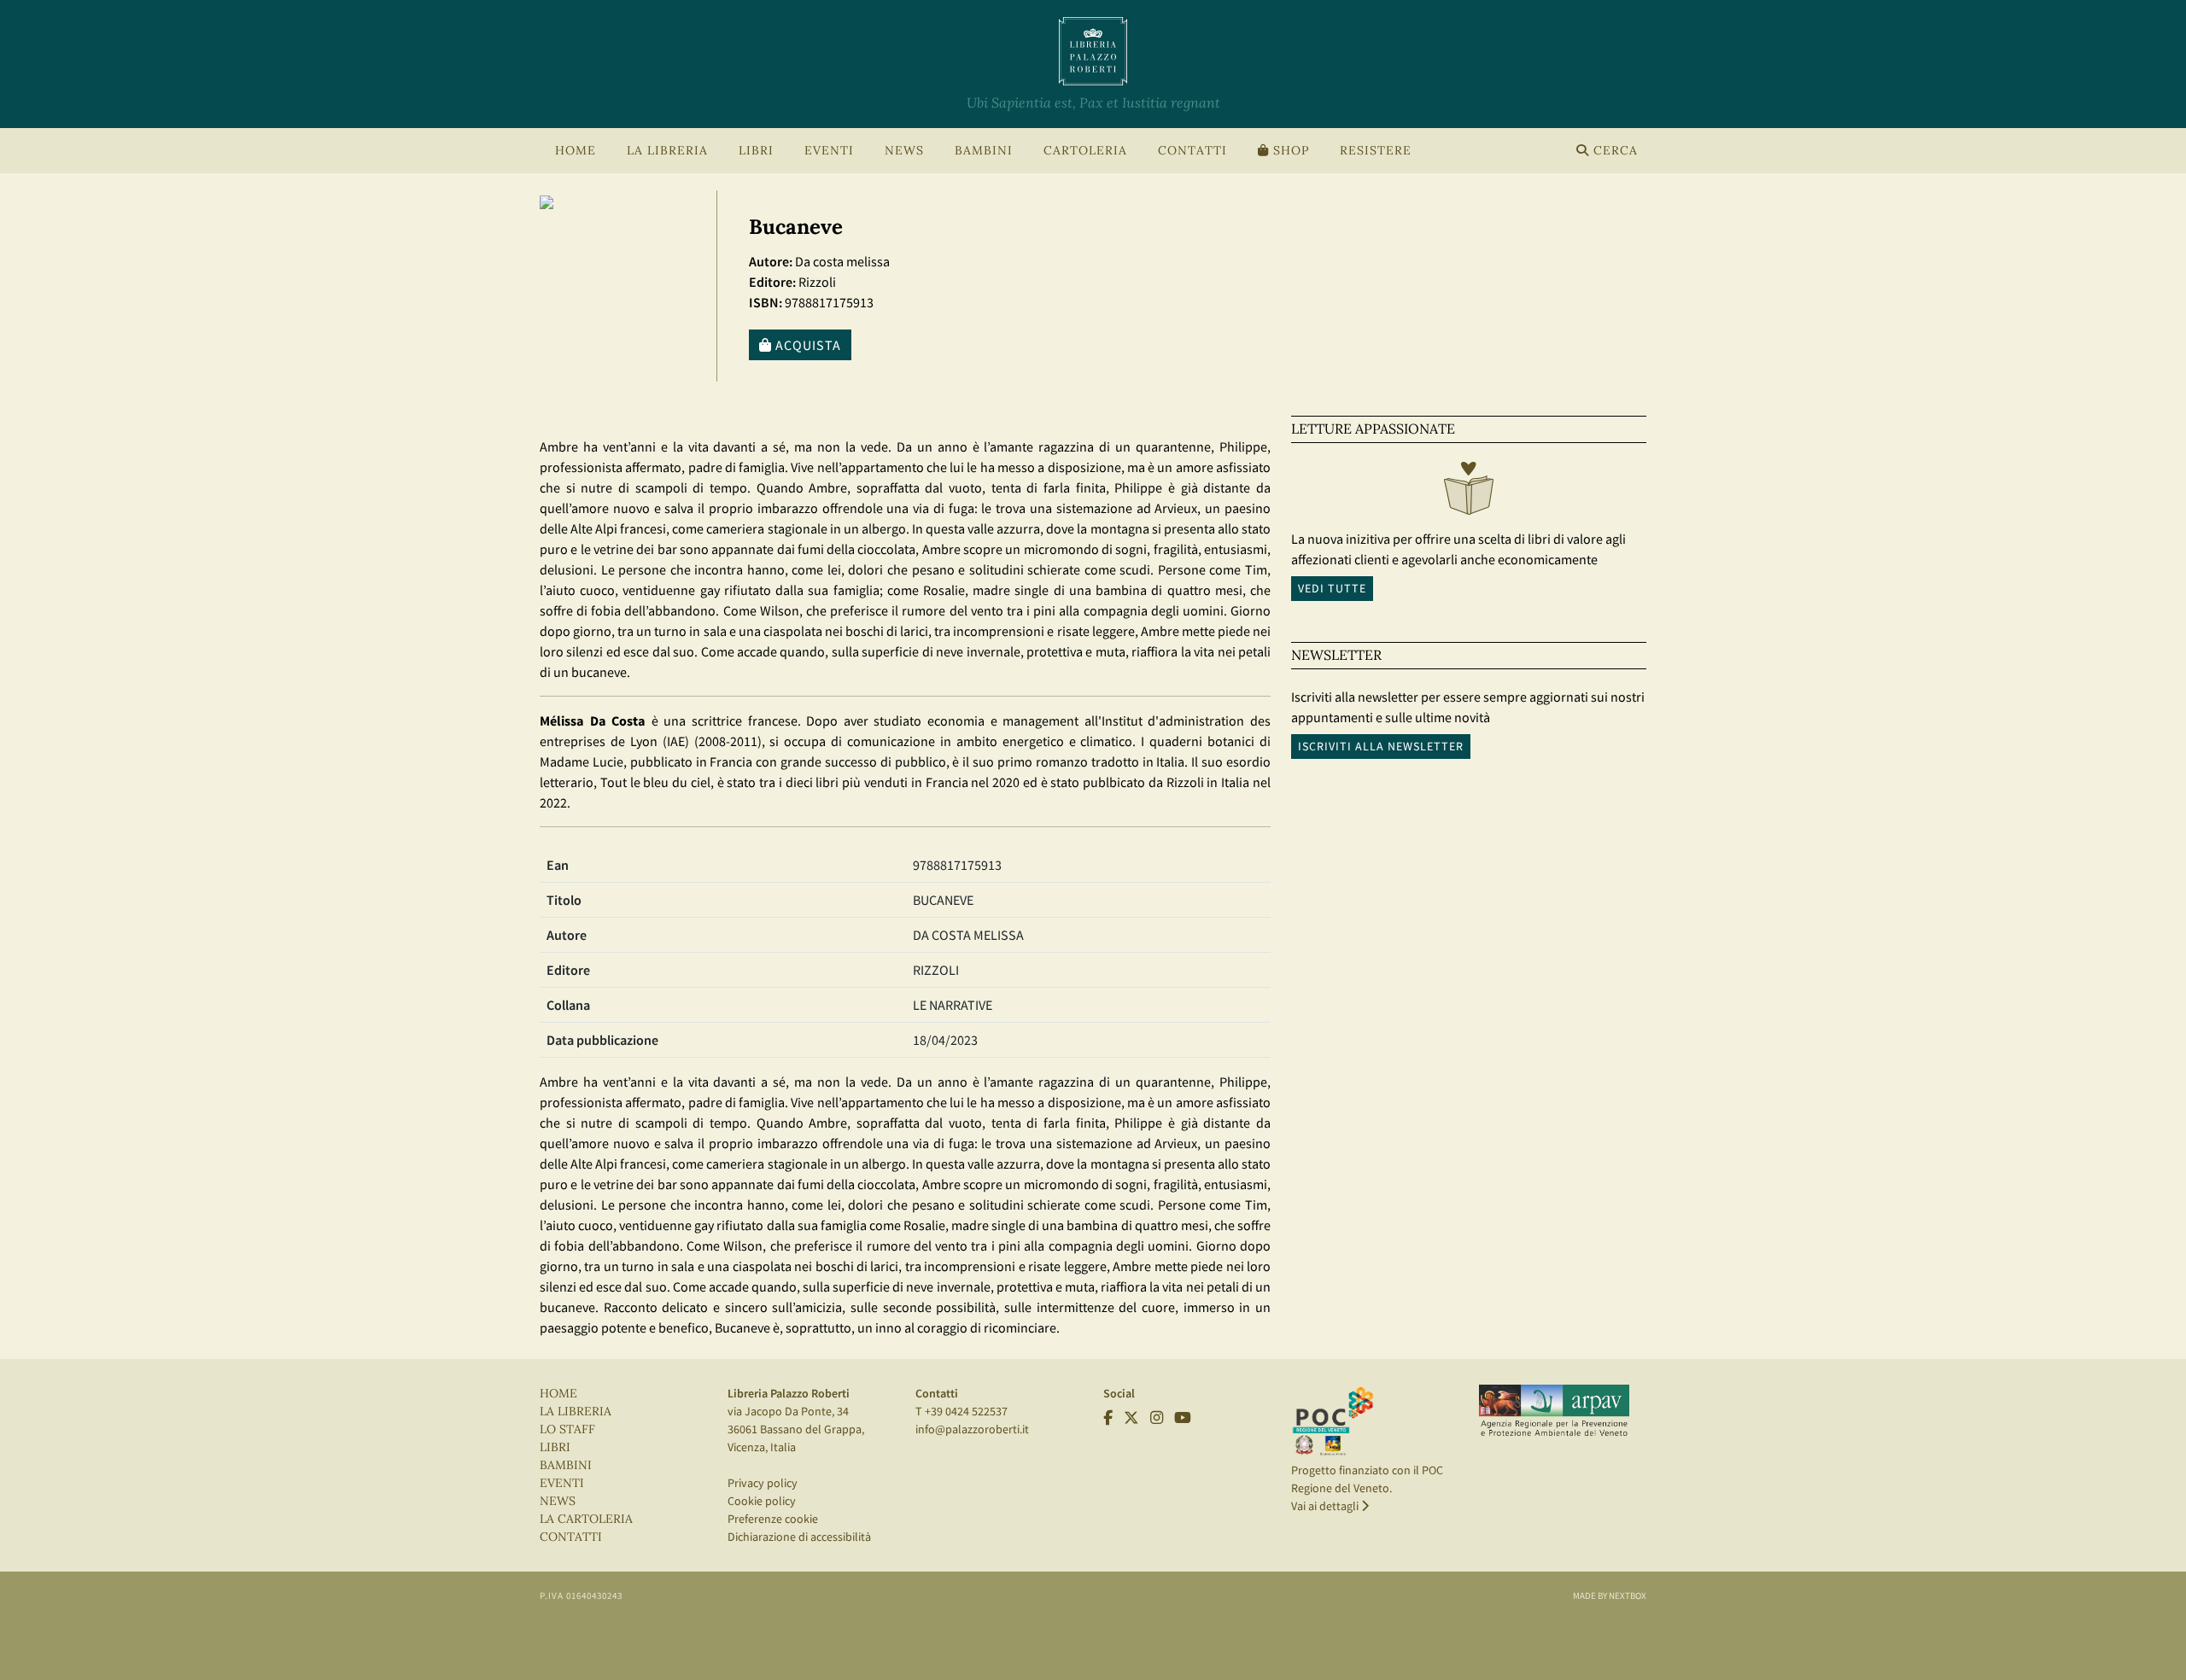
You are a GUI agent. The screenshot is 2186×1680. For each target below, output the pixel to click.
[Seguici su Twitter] (1131, 1418)
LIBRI (555, 1447)
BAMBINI (984, 151)
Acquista (807, 345)
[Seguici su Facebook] (1108, 1418)
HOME (576, 151)
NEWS (904, 151)
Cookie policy (762, 1501)
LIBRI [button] (756, 151)
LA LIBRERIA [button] (667, 151)
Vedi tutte (1332, 588)
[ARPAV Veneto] (1554, 1411)
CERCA (1613, 151)
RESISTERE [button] (1376, 151)
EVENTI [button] (829, 151)
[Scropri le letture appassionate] (1469, 493)
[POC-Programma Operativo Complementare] (1333, 1420)
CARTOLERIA (1085, 151)
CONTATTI (1192, 151)
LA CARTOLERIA (586, 1519)
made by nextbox (1610, 1595)
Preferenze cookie (773, 1519)
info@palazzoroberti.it (972, 1429)
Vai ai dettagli (1326, 1506)
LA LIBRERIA (576, 1412)
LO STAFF (567, 1429)
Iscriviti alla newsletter (1381, 746)
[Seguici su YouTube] (1183, 1418)
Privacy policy (763, 1483)
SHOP (1289, 151)
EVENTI (562, 1483)
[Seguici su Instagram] (1157, 1418)
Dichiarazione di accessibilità (799, 1537)
